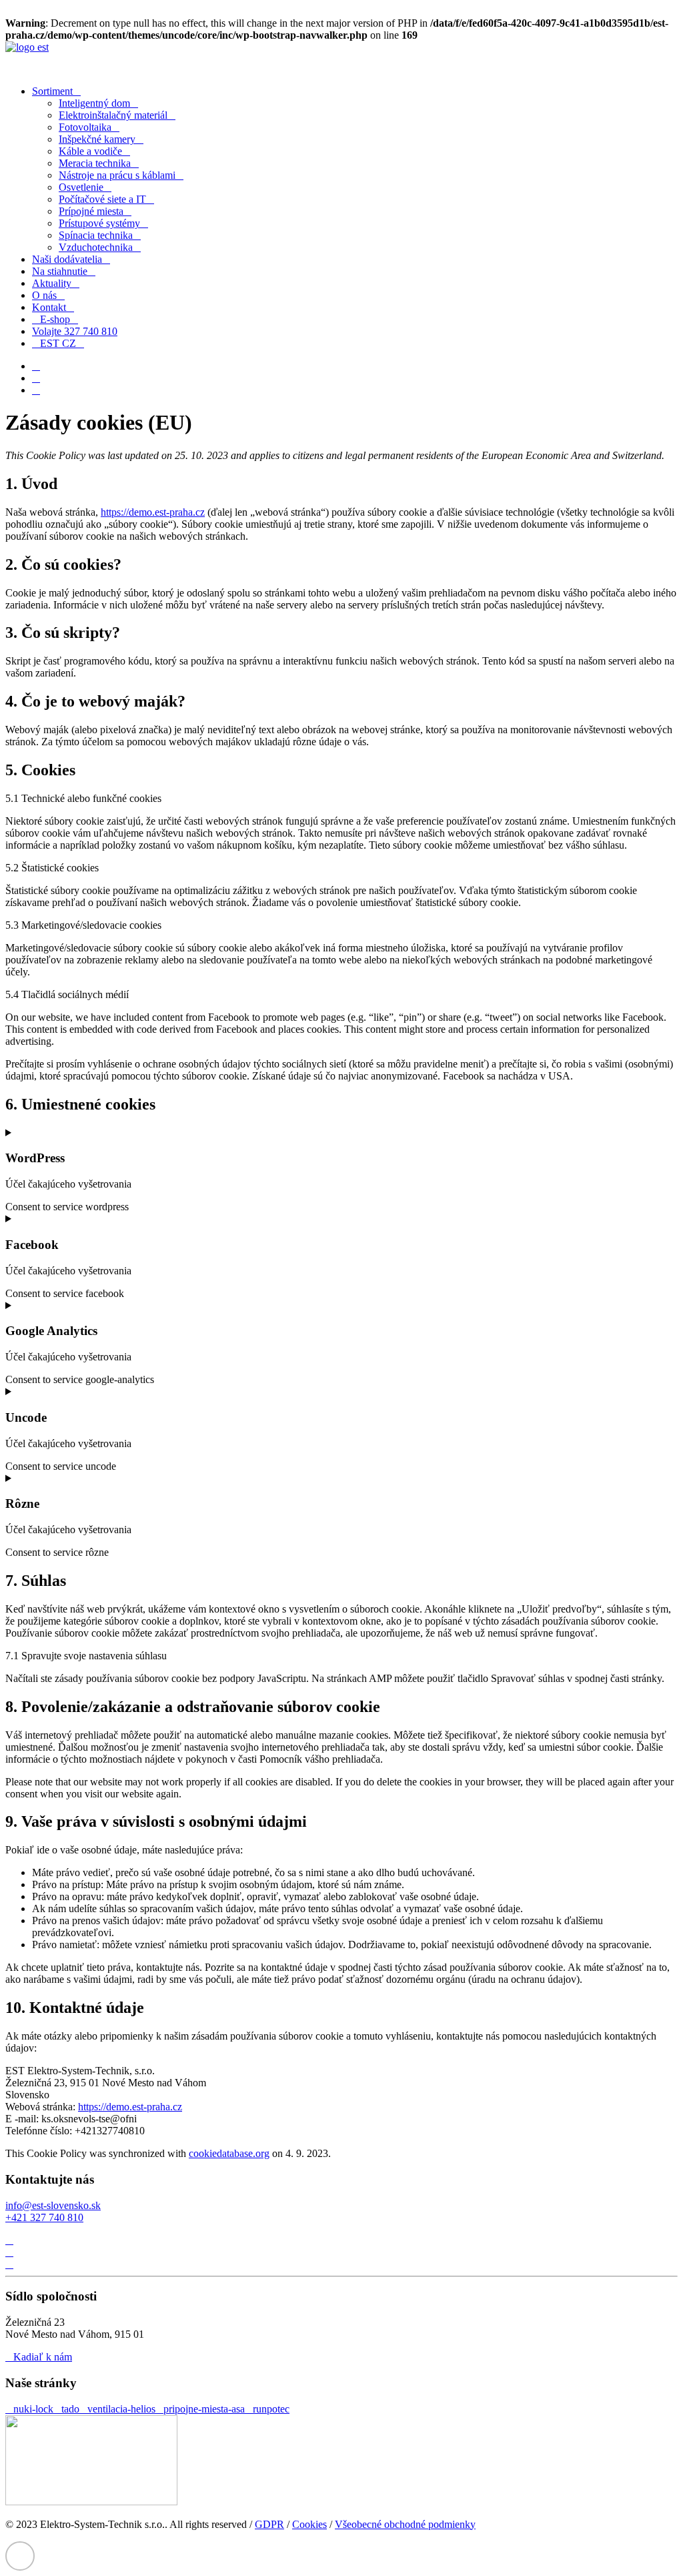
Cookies (309, 2524)
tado (70, 2409)
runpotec (271, 2409)
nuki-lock (33, 2409)
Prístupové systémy (99, 223)
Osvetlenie (81, 187)
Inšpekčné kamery (97, 139)
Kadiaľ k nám (43, 2357)
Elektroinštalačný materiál (113, 115)
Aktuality (52, 283)
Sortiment (52, 91)
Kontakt (49, 307)
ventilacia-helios (121, 2409)
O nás (44, 295)
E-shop (55, 319)
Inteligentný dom (94, 103)
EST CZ (58, 343)
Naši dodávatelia (67, 259)
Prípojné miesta (91, 211)
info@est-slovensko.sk (53, 2205)
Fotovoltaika (85, 127)
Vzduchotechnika (96, 247)
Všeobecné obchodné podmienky (405, 2524)
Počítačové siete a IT (102, 199)
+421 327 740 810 (44, 2217)
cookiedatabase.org (229, 2153)
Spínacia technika (96, 235)
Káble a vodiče (90, 151)
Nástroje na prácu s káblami (117, 175)
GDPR (269, 2524)
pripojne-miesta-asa (204, 2409)
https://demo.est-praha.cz (153, 512)
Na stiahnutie (60, 271)
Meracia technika (95, 163)
